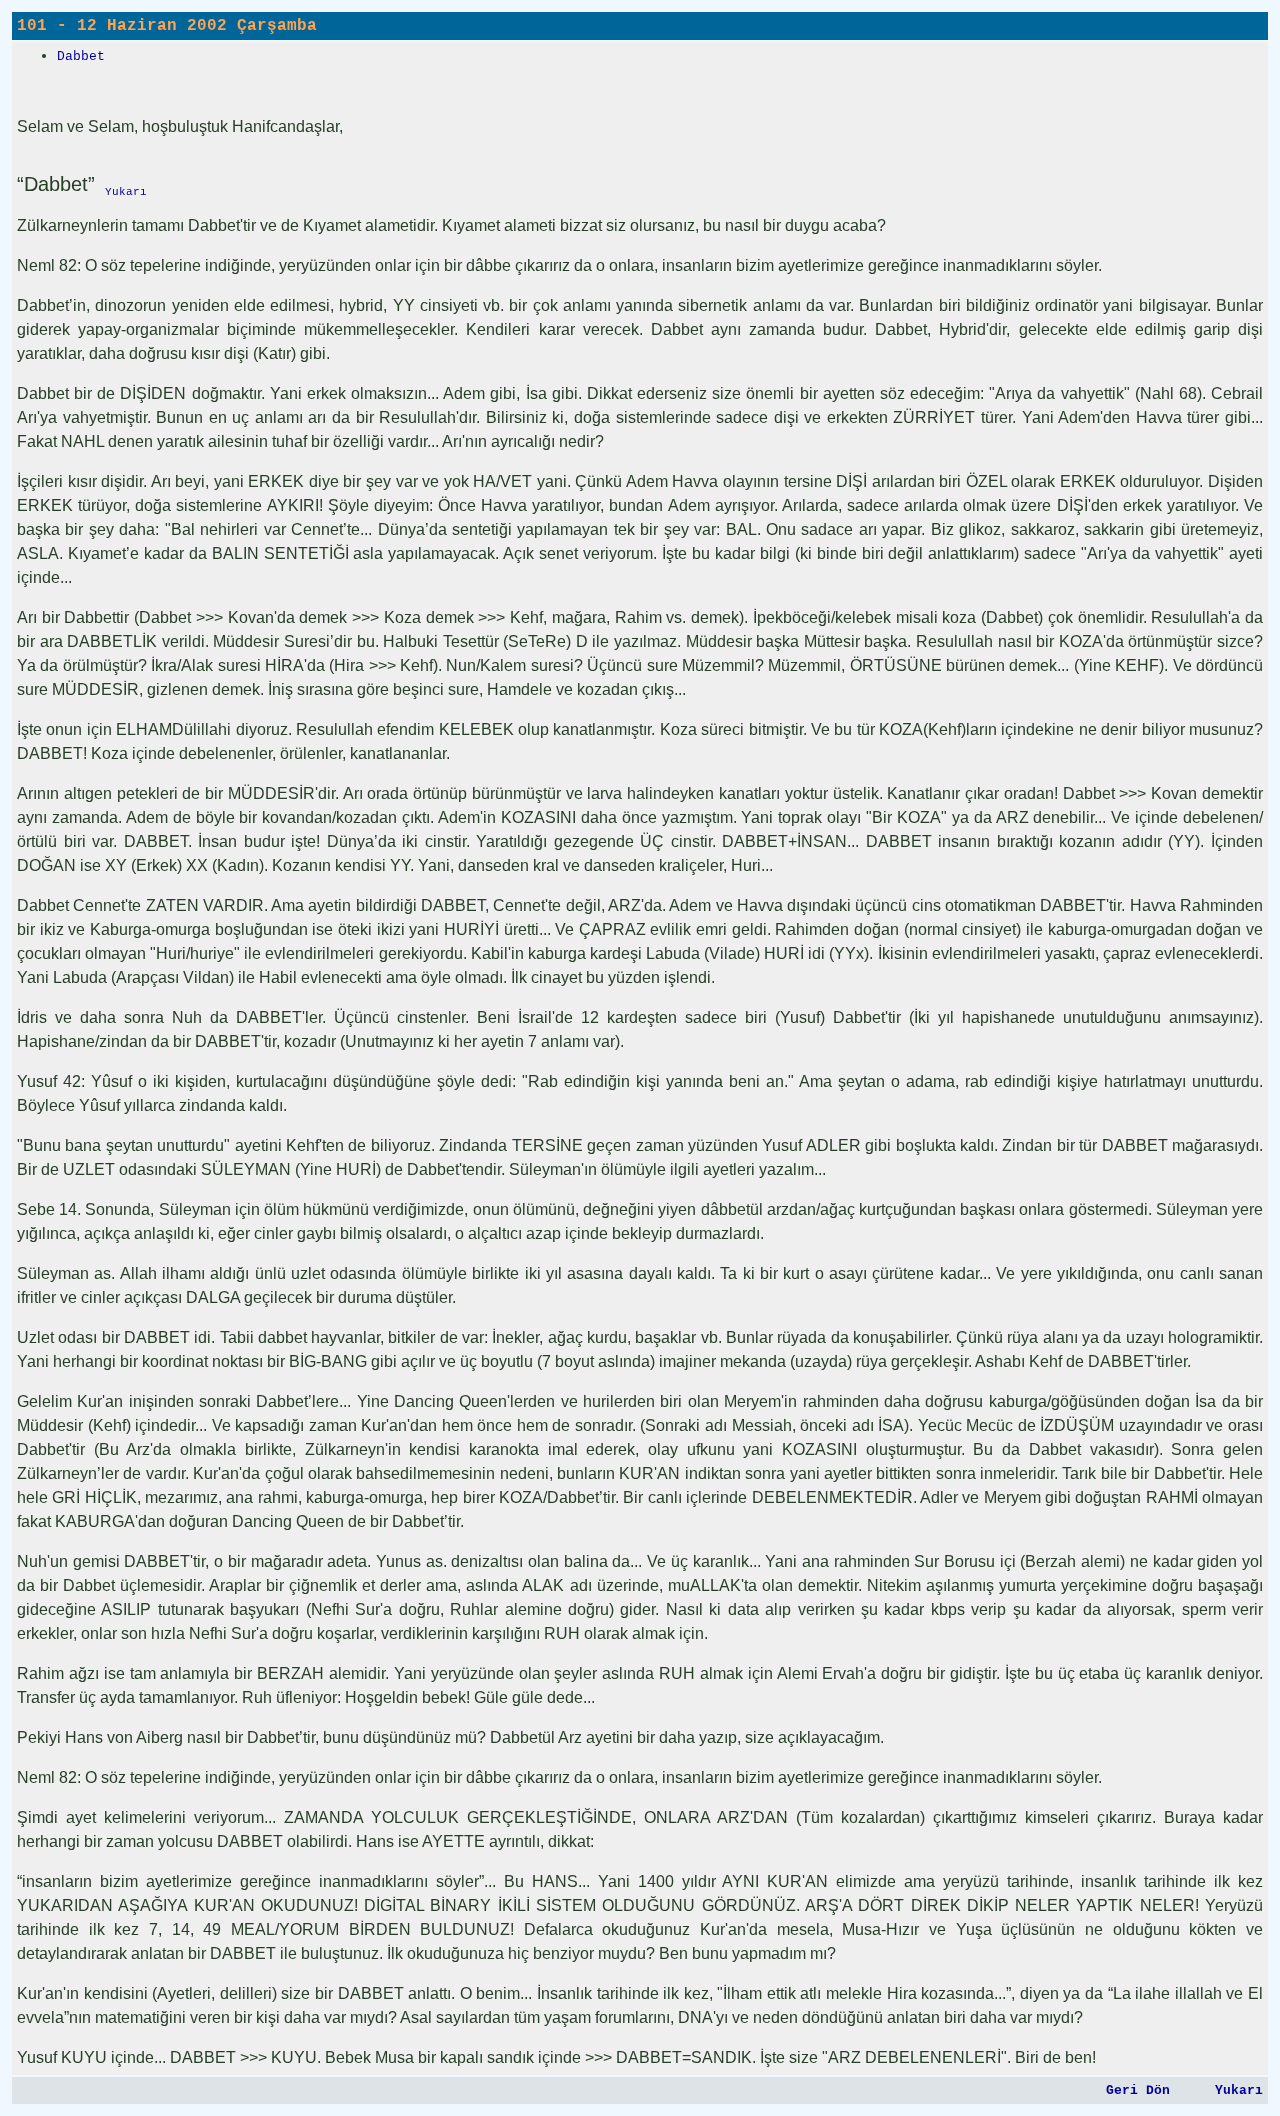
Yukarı (1239, 2090)
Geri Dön (1138, 2090)
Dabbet (81, 56)
